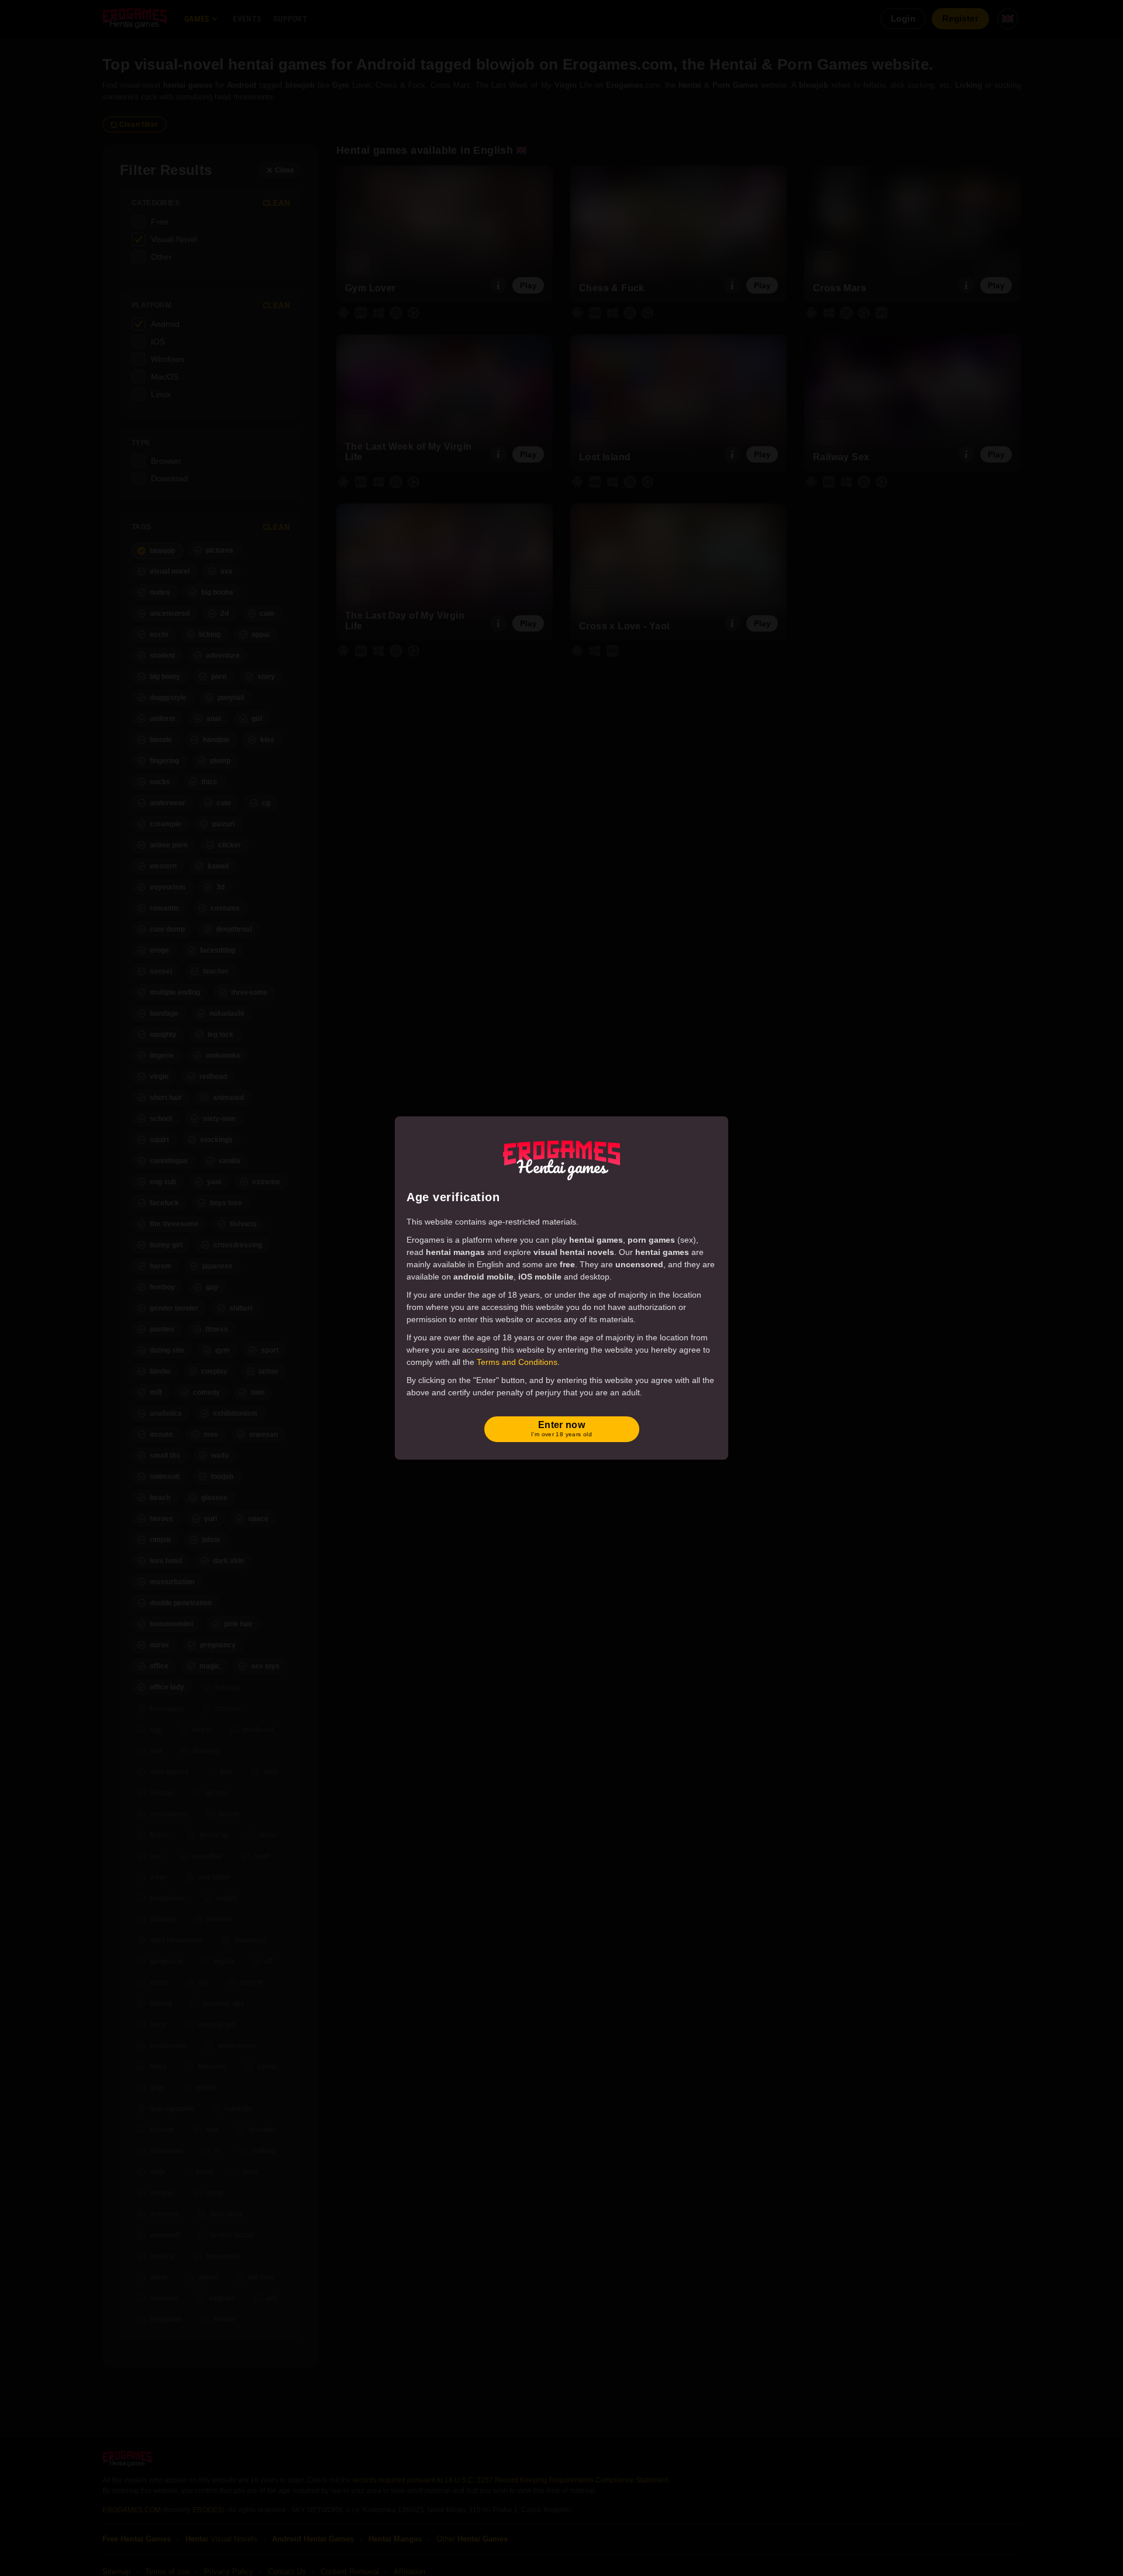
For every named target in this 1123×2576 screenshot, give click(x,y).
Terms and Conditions (517, 1362)
